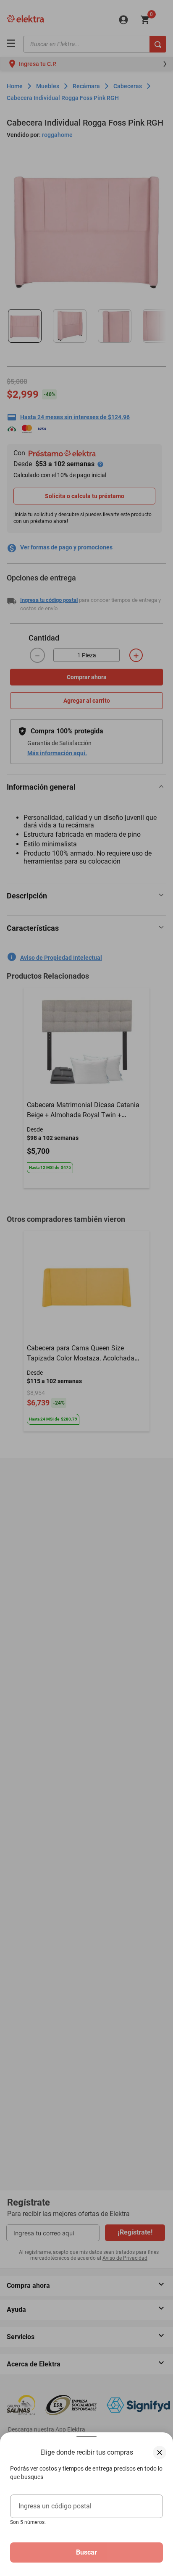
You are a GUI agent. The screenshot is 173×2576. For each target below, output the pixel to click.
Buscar (86, 2552)
